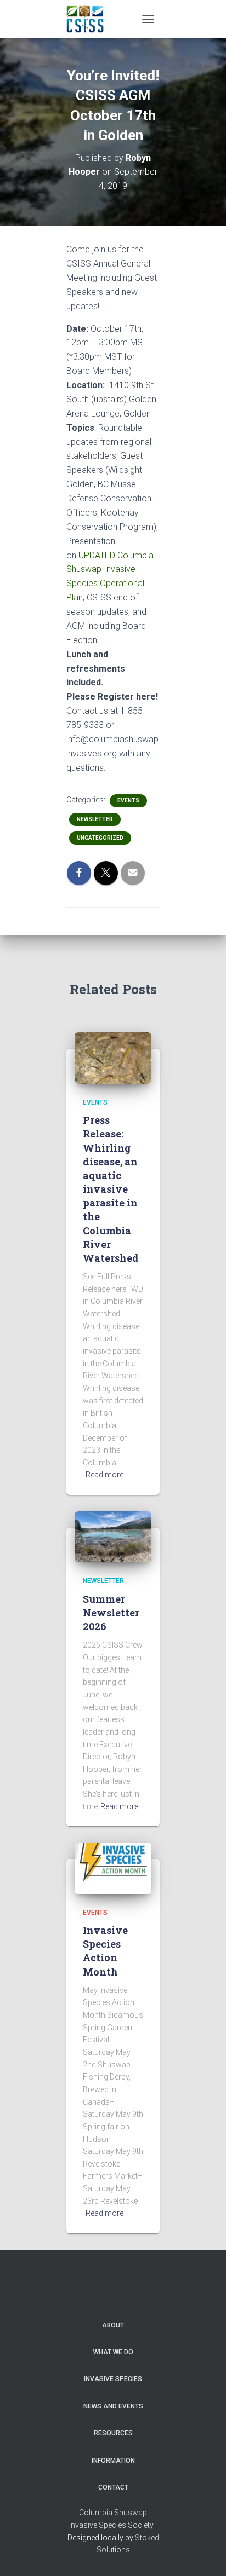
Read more (104, 1475)
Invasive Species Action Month (105, 1951)
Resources (113, 2433)
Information (113, 2461)
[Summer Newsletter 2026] (113, 1536)
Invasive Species (113, 2379)
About (113, 2325)
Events (128, 801)
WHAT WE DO (113, 2352)
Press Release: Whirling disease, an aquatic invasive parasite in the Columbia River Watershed (111, 1189)
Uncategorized (100, 838)
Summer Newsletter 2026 (111, 1613)
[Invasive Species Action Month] (113, 1868)
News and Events (113, 2406)
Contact (113, 2487)
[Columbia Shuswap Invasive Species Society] (89, 19)
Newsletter (95, 819)
